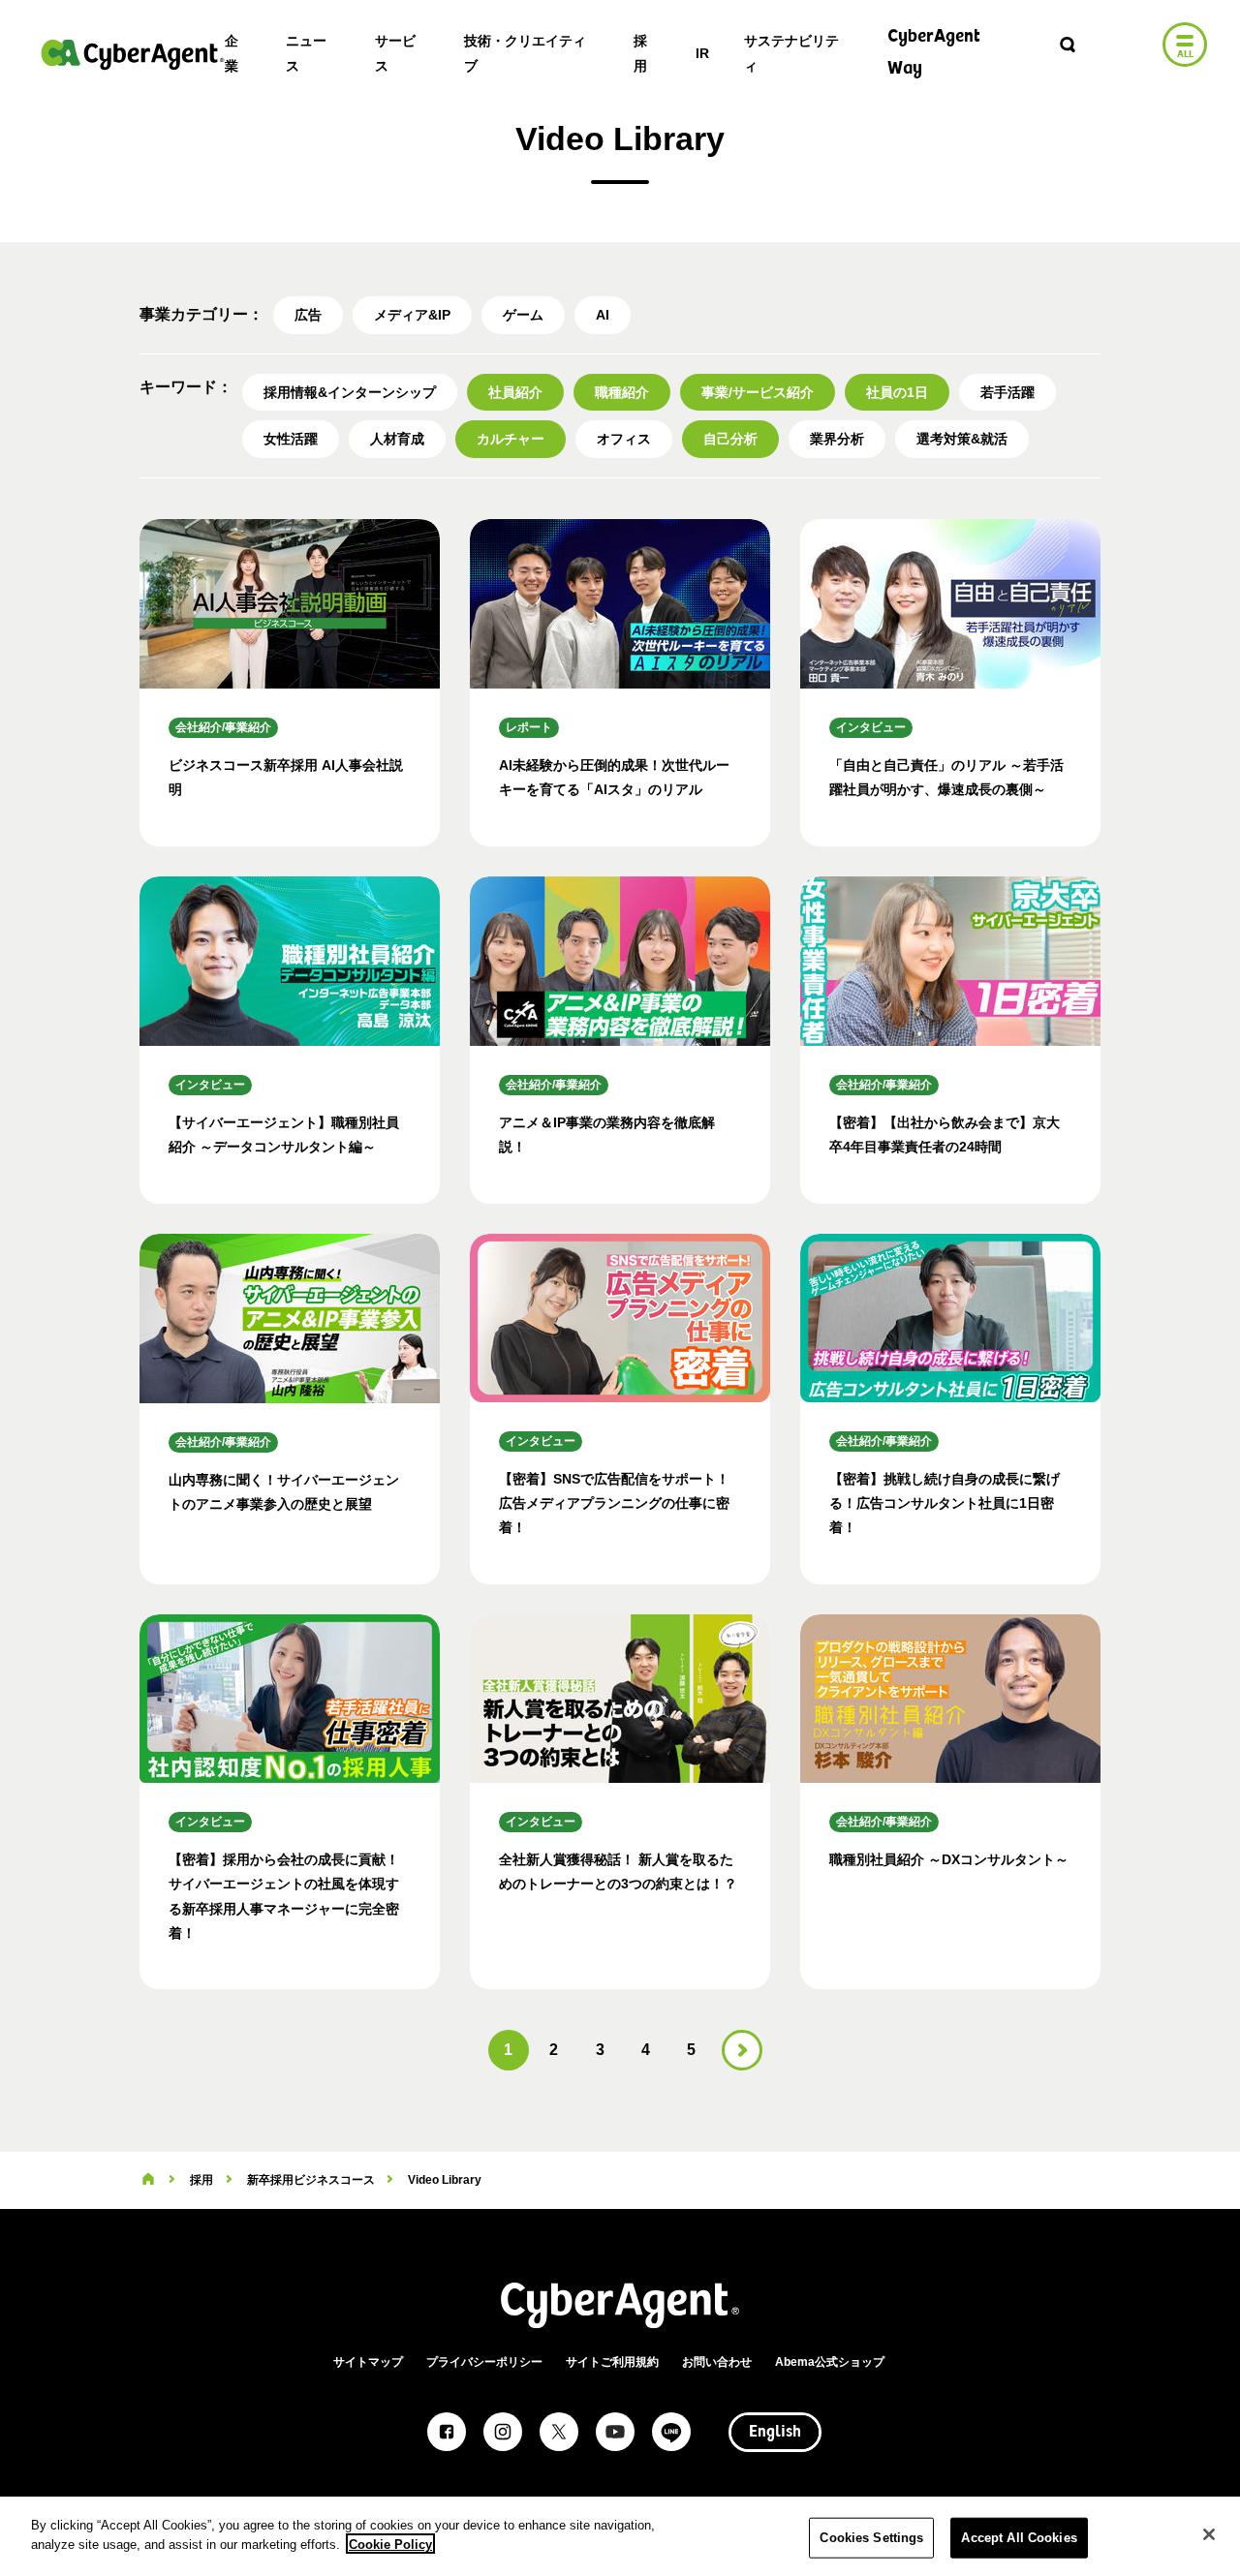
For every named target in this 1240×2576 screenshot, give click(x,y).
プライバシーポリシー (484, 2362)
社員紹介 (515, 392)
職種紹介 (622, 392)
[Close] (1209, 2534)
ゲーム (523, 315)
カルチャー (511, 439)
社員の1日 (897, 392)
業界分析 (837, 439)
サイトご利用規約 (612, 2362)
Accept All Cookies (1019, 2538)
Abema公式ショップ (830, 2362)
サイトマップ (368, 2362)
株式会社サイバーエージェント (133, 54)
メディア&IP (412, 315)
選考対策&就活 (962, 439)
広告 (308, 315)
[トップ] (148, 2180)
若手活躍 (1007, 392)
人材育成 (397, 439)
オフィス (624, 439)
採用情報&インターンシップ (350, 392)
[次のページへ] (742, 2050)
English (775, 2433)
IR (702, 53)
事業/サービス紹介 (758, 392)
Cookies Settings (871, 2538)
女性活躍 (291, 439)
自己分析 (730, 439)
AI (603, 315)
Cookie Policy (390, 2544)
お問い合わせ (717, 2362)
